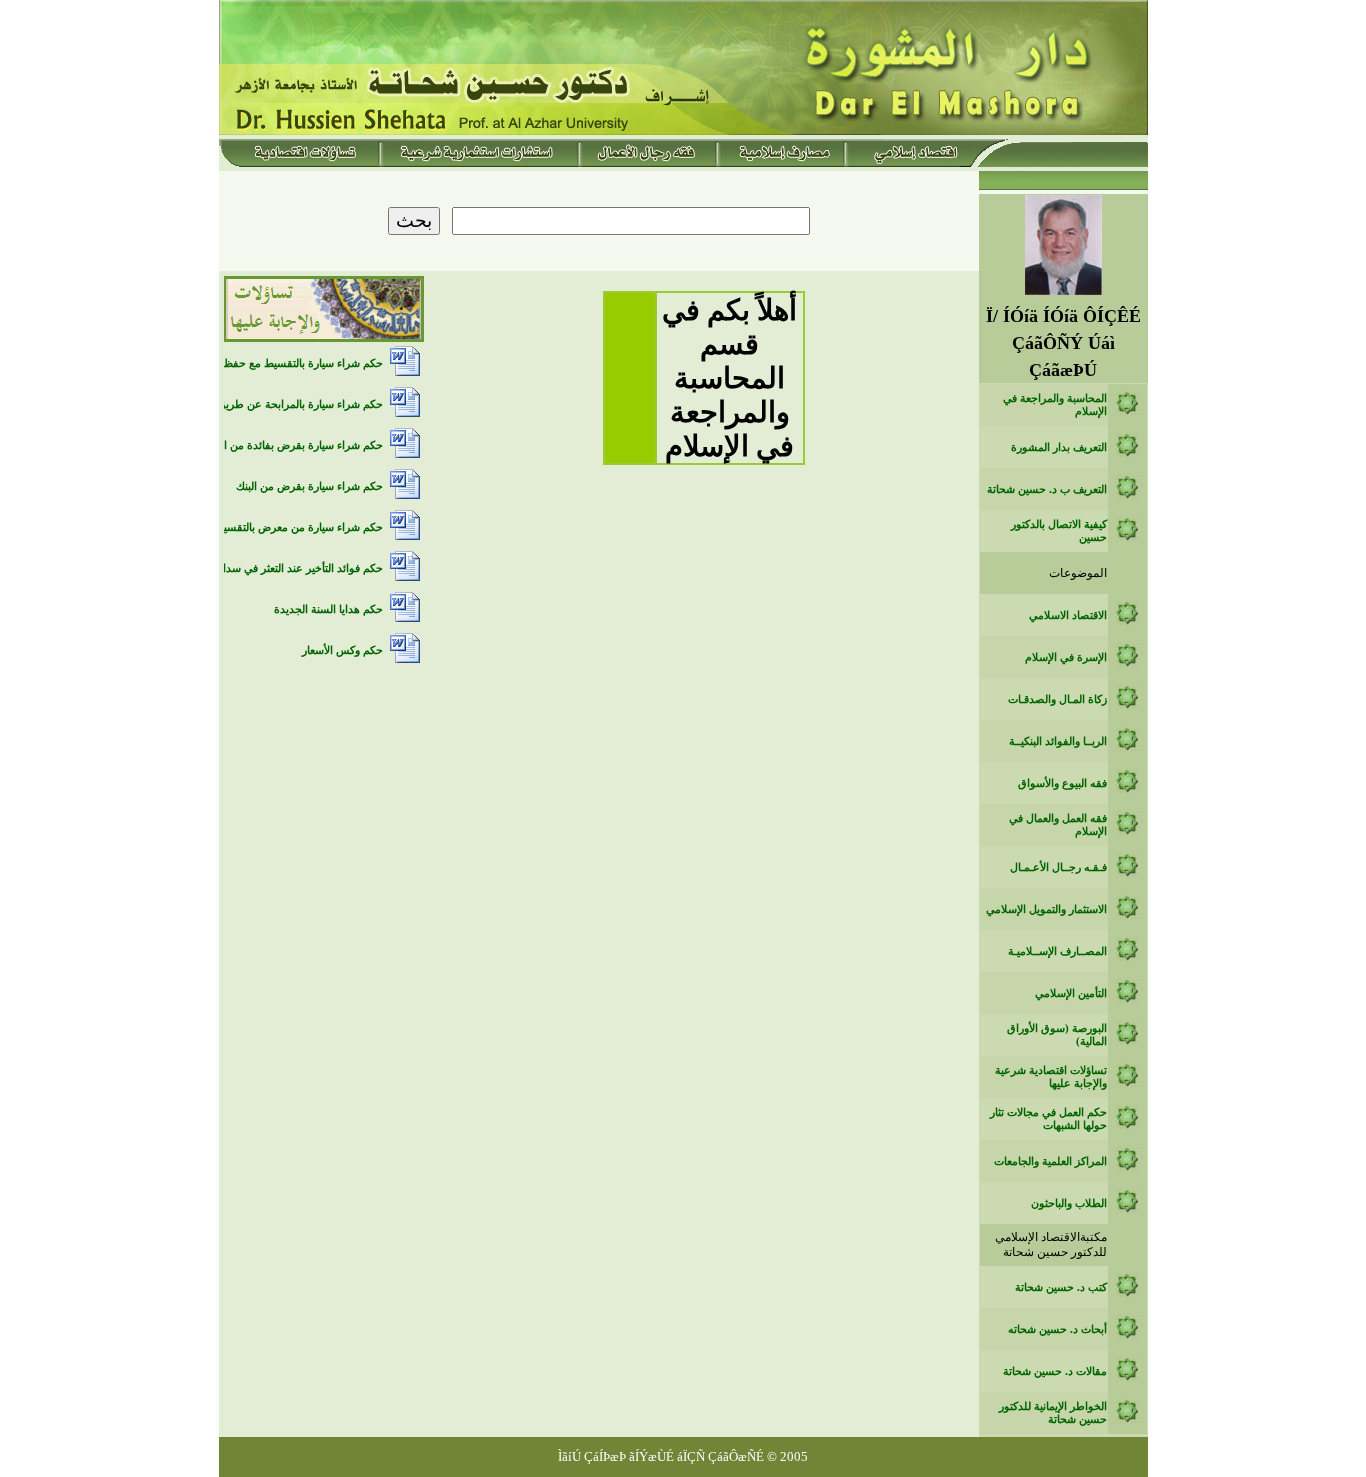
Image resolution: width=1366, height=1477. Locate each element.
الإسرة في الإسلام (1066, 657)
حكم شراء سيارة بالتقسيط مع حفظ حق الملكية (276, 363)
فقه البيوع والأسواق (1062, 783)
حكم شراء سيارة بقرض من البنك (309, 486)
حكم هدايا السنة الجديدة (328, 609)
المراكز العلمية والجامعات (1050, 1161)
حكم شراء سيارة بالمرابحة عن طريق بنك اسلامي (272, 404)
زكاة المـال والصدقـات (1057, 699)
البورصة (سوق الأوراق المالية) (1057, 1035)
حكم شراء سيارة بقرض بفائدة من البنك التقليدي (274, 445)
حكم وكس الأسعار (342, 650)
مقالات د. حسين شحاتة (1055, 1371)
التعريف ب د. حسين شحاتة (1047, 489)
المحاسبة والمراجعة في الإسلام (1055, 405)
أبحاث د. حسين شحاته (1057, 1329)
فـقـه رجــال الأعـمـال (1058, 867)
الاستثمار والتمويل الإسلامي (1046, 909)
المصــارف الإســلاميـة (1057, 951)
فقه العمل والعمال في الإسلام (1058, 825)
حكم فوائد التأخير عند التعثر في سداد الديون (284, 568)
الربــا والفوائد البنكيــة (1058, 741)
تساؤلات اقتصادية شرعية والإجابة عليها (1051, 1077)
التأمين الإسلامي (1071, 993)
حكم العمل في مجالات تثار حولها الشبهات (1048, 1119)
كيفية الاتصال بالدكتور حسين (1059, 531)
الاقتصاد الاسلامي (1068, 615)
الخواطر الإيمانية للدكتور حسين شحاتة (1053, 1413)
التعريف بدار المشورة (1059, 447)
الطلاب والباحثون (1069, 1203)
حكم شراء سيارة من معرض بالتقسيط (298, 527)
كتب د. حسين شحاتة (1061, 1287)
